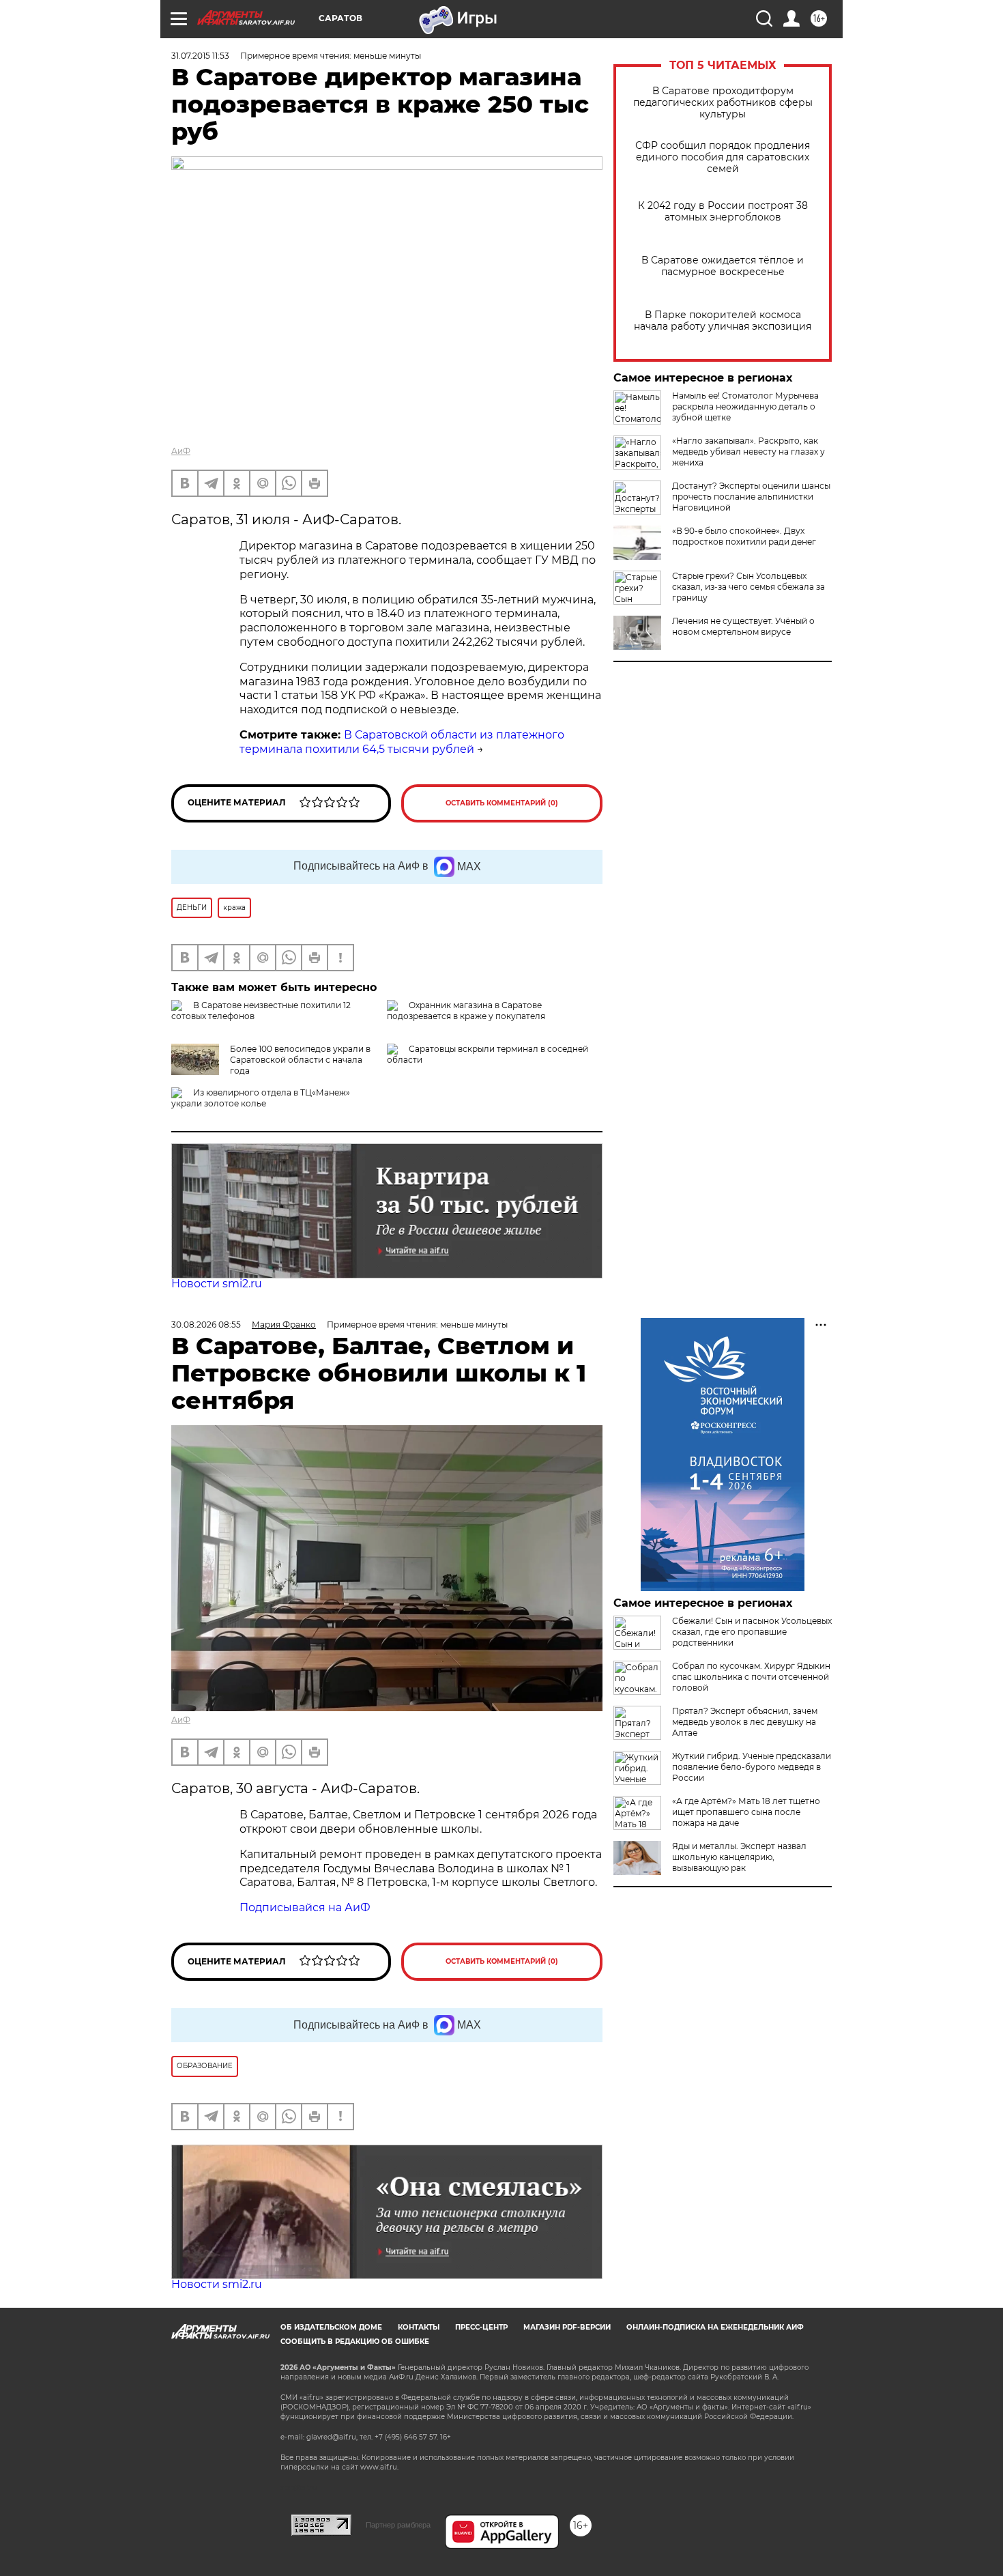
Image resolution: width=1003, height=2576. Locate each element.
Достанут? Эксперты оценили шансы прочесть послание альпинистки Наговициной (751, 497)
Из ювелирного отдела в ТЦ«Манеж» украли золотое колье (261, 1098)
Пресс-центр (481, 2327)
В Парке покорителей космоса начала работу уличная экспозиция (723, 321)
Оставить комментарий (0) (502, 803)
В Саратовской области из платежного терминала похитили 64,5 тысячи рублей (402, 742)
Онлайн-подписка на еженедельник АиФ (715, 2327)
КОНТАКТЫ (419, 2327)
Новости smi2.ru (217, 1284)
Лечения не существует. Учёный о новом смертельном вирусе (743, 626)
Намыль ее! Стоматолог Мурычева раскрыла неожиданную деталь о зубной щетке (745, 406)
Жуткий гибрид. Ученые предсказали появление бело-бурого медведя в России (752, 1767)
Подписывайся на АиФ (305, 1907)
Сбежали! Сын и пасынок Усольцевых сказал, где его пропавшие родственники (752, 1632)
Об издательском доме (331, 2327)
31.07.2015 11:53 (200, 56)
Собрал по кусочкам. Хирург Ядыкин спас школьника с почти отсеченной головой (751, 1677)
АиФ (181, 451)
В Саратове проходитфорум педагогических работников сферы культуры (723, 103)
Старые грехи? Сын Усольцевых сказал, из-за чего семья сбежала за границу (748, 587)
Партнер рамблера (398, 2525)
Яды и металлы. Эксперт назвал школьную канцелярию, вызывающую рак (739, 1857)
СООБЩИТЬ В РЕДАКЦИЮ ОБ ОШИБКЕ (355, 2342)
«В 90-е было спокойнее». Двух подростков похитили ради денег (744, 536)
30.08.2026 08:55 (206, 1325)
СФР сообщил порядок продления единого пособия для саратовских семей (723, 157)
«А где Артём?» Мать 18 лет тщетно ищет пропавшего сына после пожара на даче (746, 1812)
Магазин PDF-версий (567, 2327)
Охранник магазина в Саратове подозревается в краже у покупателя (466, 1011)
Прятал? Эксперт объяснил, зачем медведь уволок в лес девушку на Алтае (745, 1722)
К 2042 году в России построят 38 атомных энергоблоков (723, 212)
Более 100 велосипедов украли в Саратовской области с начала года (300, 1060)
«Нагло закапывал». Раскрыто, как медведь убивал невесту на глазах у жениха (748, 452)
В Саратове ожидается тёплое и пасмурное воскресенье (723, 266)
